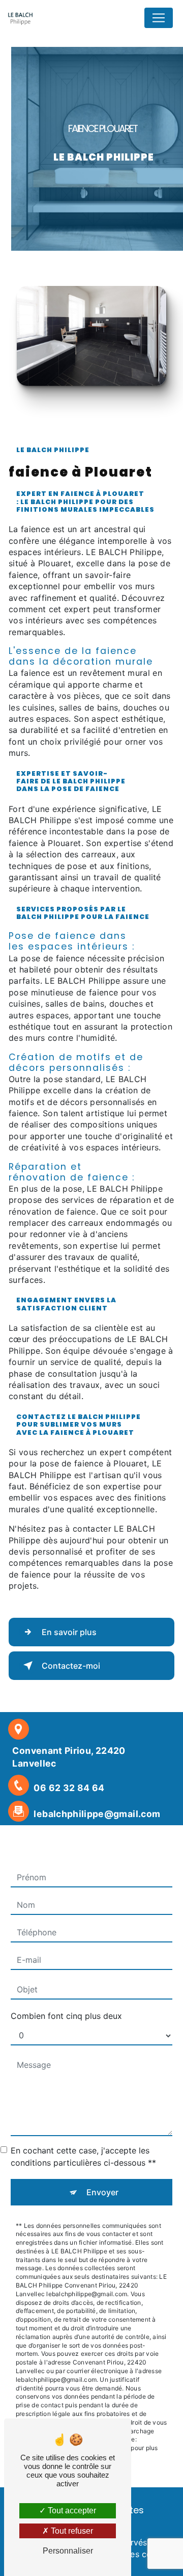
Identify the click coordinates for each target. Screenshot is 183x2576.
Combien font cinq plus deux (66, 2016)
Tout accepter (71, 2511)
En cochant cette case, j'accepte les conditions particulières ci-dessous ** (83, 2157)
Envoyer (102, 2192)
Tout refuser (71, 2531)
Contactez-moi (71, 1666)
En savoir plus (69, 1632)
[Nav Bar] (159, 18)
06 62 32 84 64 (69, 1788)
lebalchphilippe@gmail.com (97, 1814)
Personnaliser (68, 2551)
